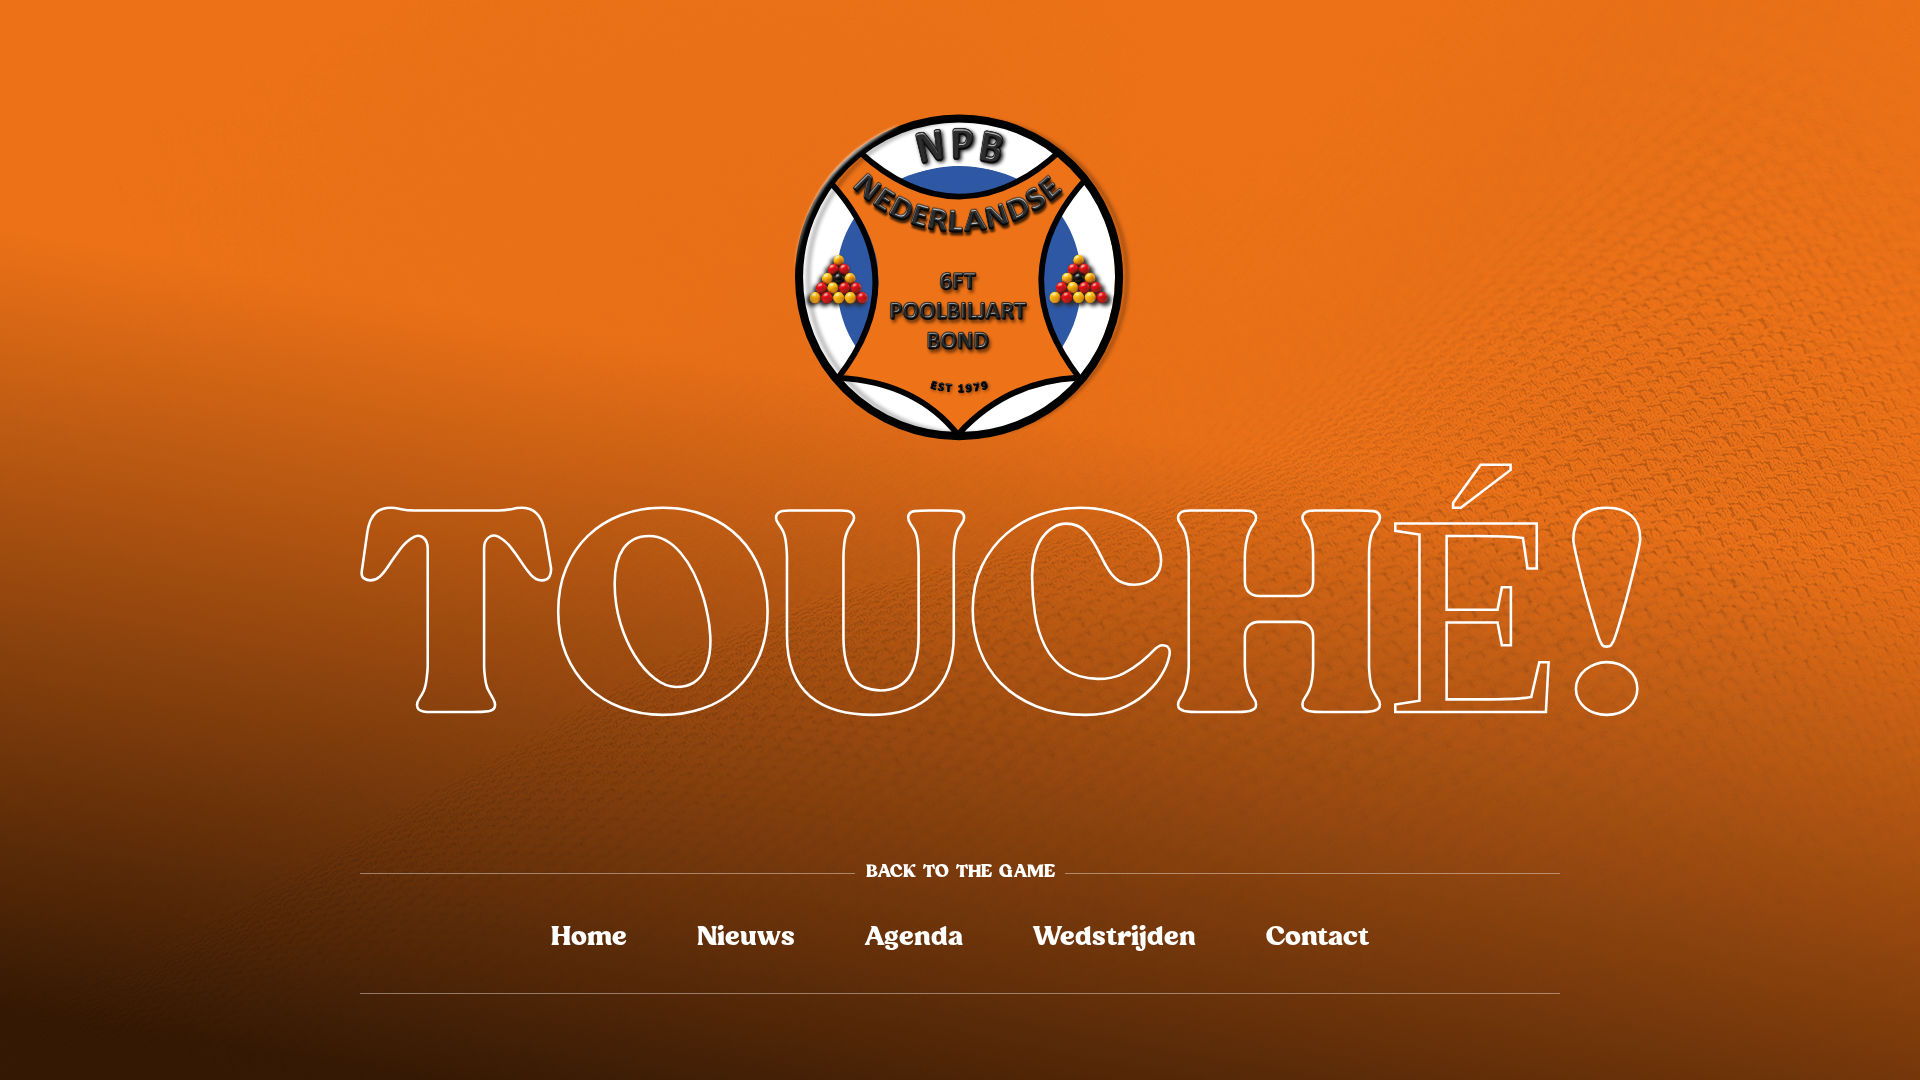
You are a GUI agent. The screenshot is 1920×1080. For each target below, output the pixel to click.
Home (589, 937)
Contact (1317, 937)
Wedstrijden (1114, 937)
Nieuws (746, 937)
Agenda (914, 937)
